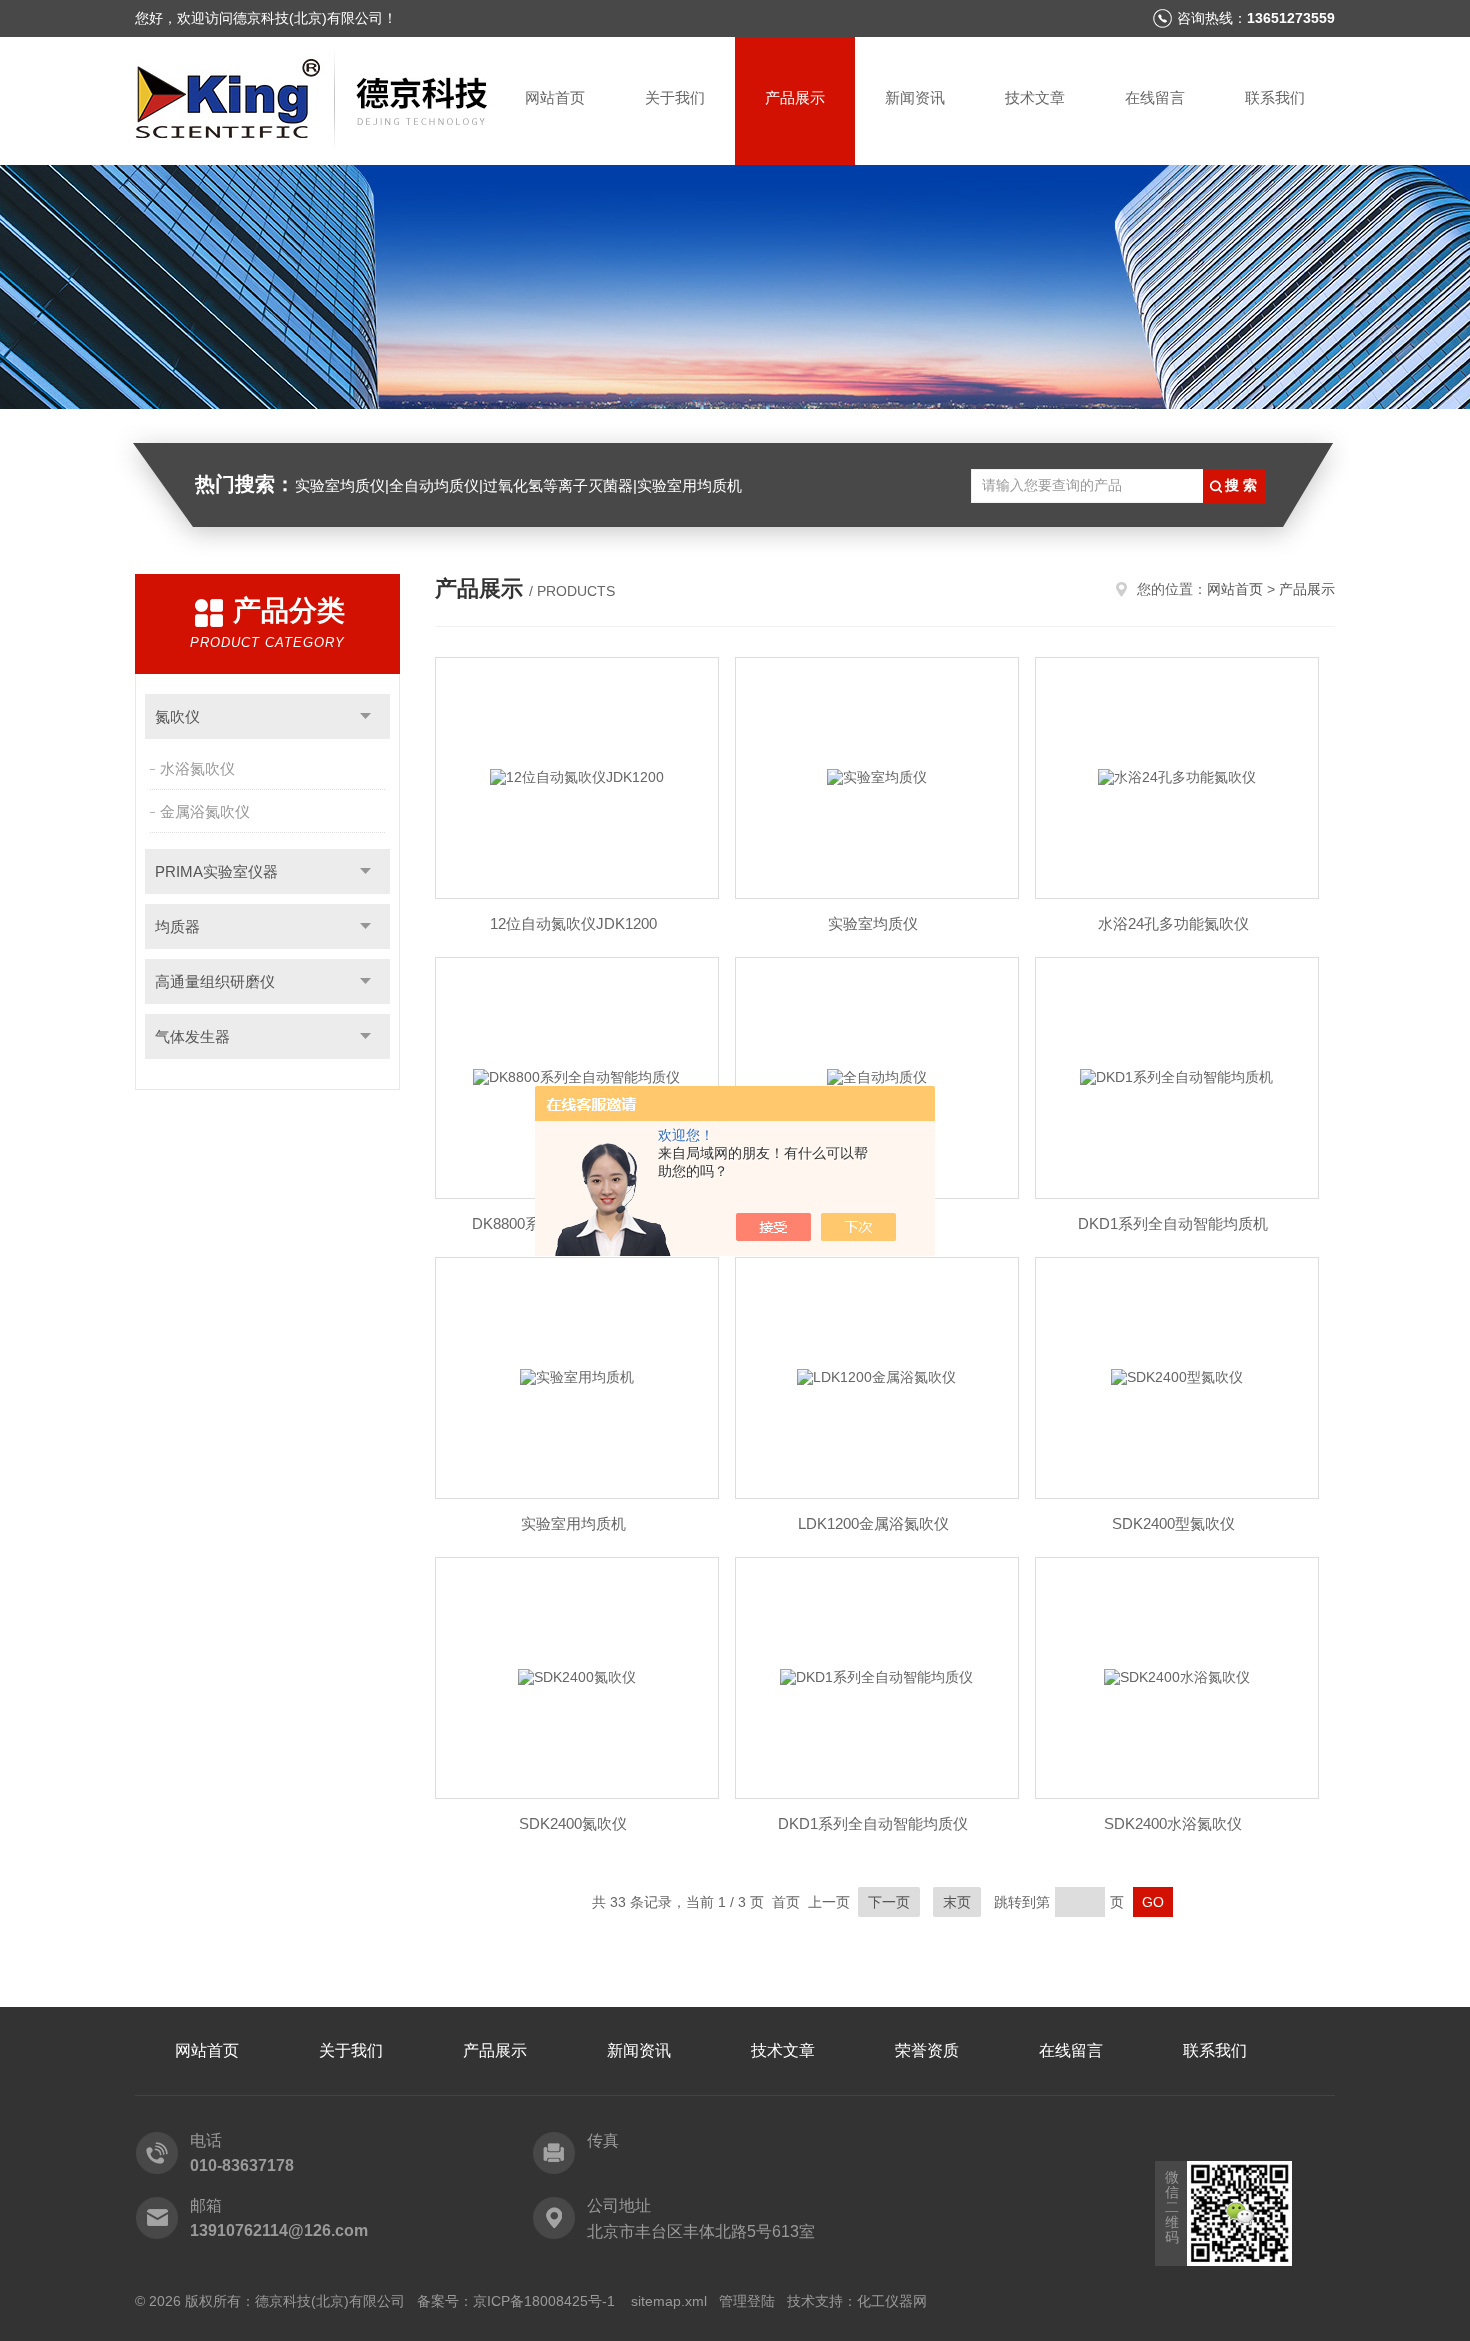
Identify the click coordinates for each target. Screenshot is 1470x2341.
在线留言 (1155, 97)
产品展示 (795, 97)
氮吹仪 (177, 716)
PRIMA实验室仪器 (216, 871)
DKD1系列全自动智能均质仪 (873, 1823)
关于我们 (675, 97)
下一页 (889, 1902)
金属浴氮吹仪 (205, 811)
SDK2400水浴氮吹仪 (1173, 1823)
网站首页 (555, 97)
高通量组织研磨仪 (215, 981)
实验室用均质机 (573, 1523)
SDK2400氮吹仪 (573, 1823)
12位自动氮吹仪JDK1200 (573, 923)
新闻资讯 (915, 97)
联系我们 (1275, 97)
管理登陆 (747, 2301)
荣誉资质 (927, 2050)
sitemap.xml (669, 2301)
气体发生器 (192, 1036)
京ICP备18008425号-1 (546, 2301)
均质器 (177, 926)
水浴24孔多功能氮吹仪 (1173, 923)
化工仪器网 (892, 2301)
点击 (365, 716)
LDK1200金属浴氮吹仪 (873, 1523)
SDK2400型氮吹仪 (1173, 1523)
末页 (957, 1902)
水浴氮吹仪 (197, 768)
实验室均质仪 (873, 923)
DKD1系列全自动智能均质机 (1173, 1223)
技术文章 (1035, 97)
